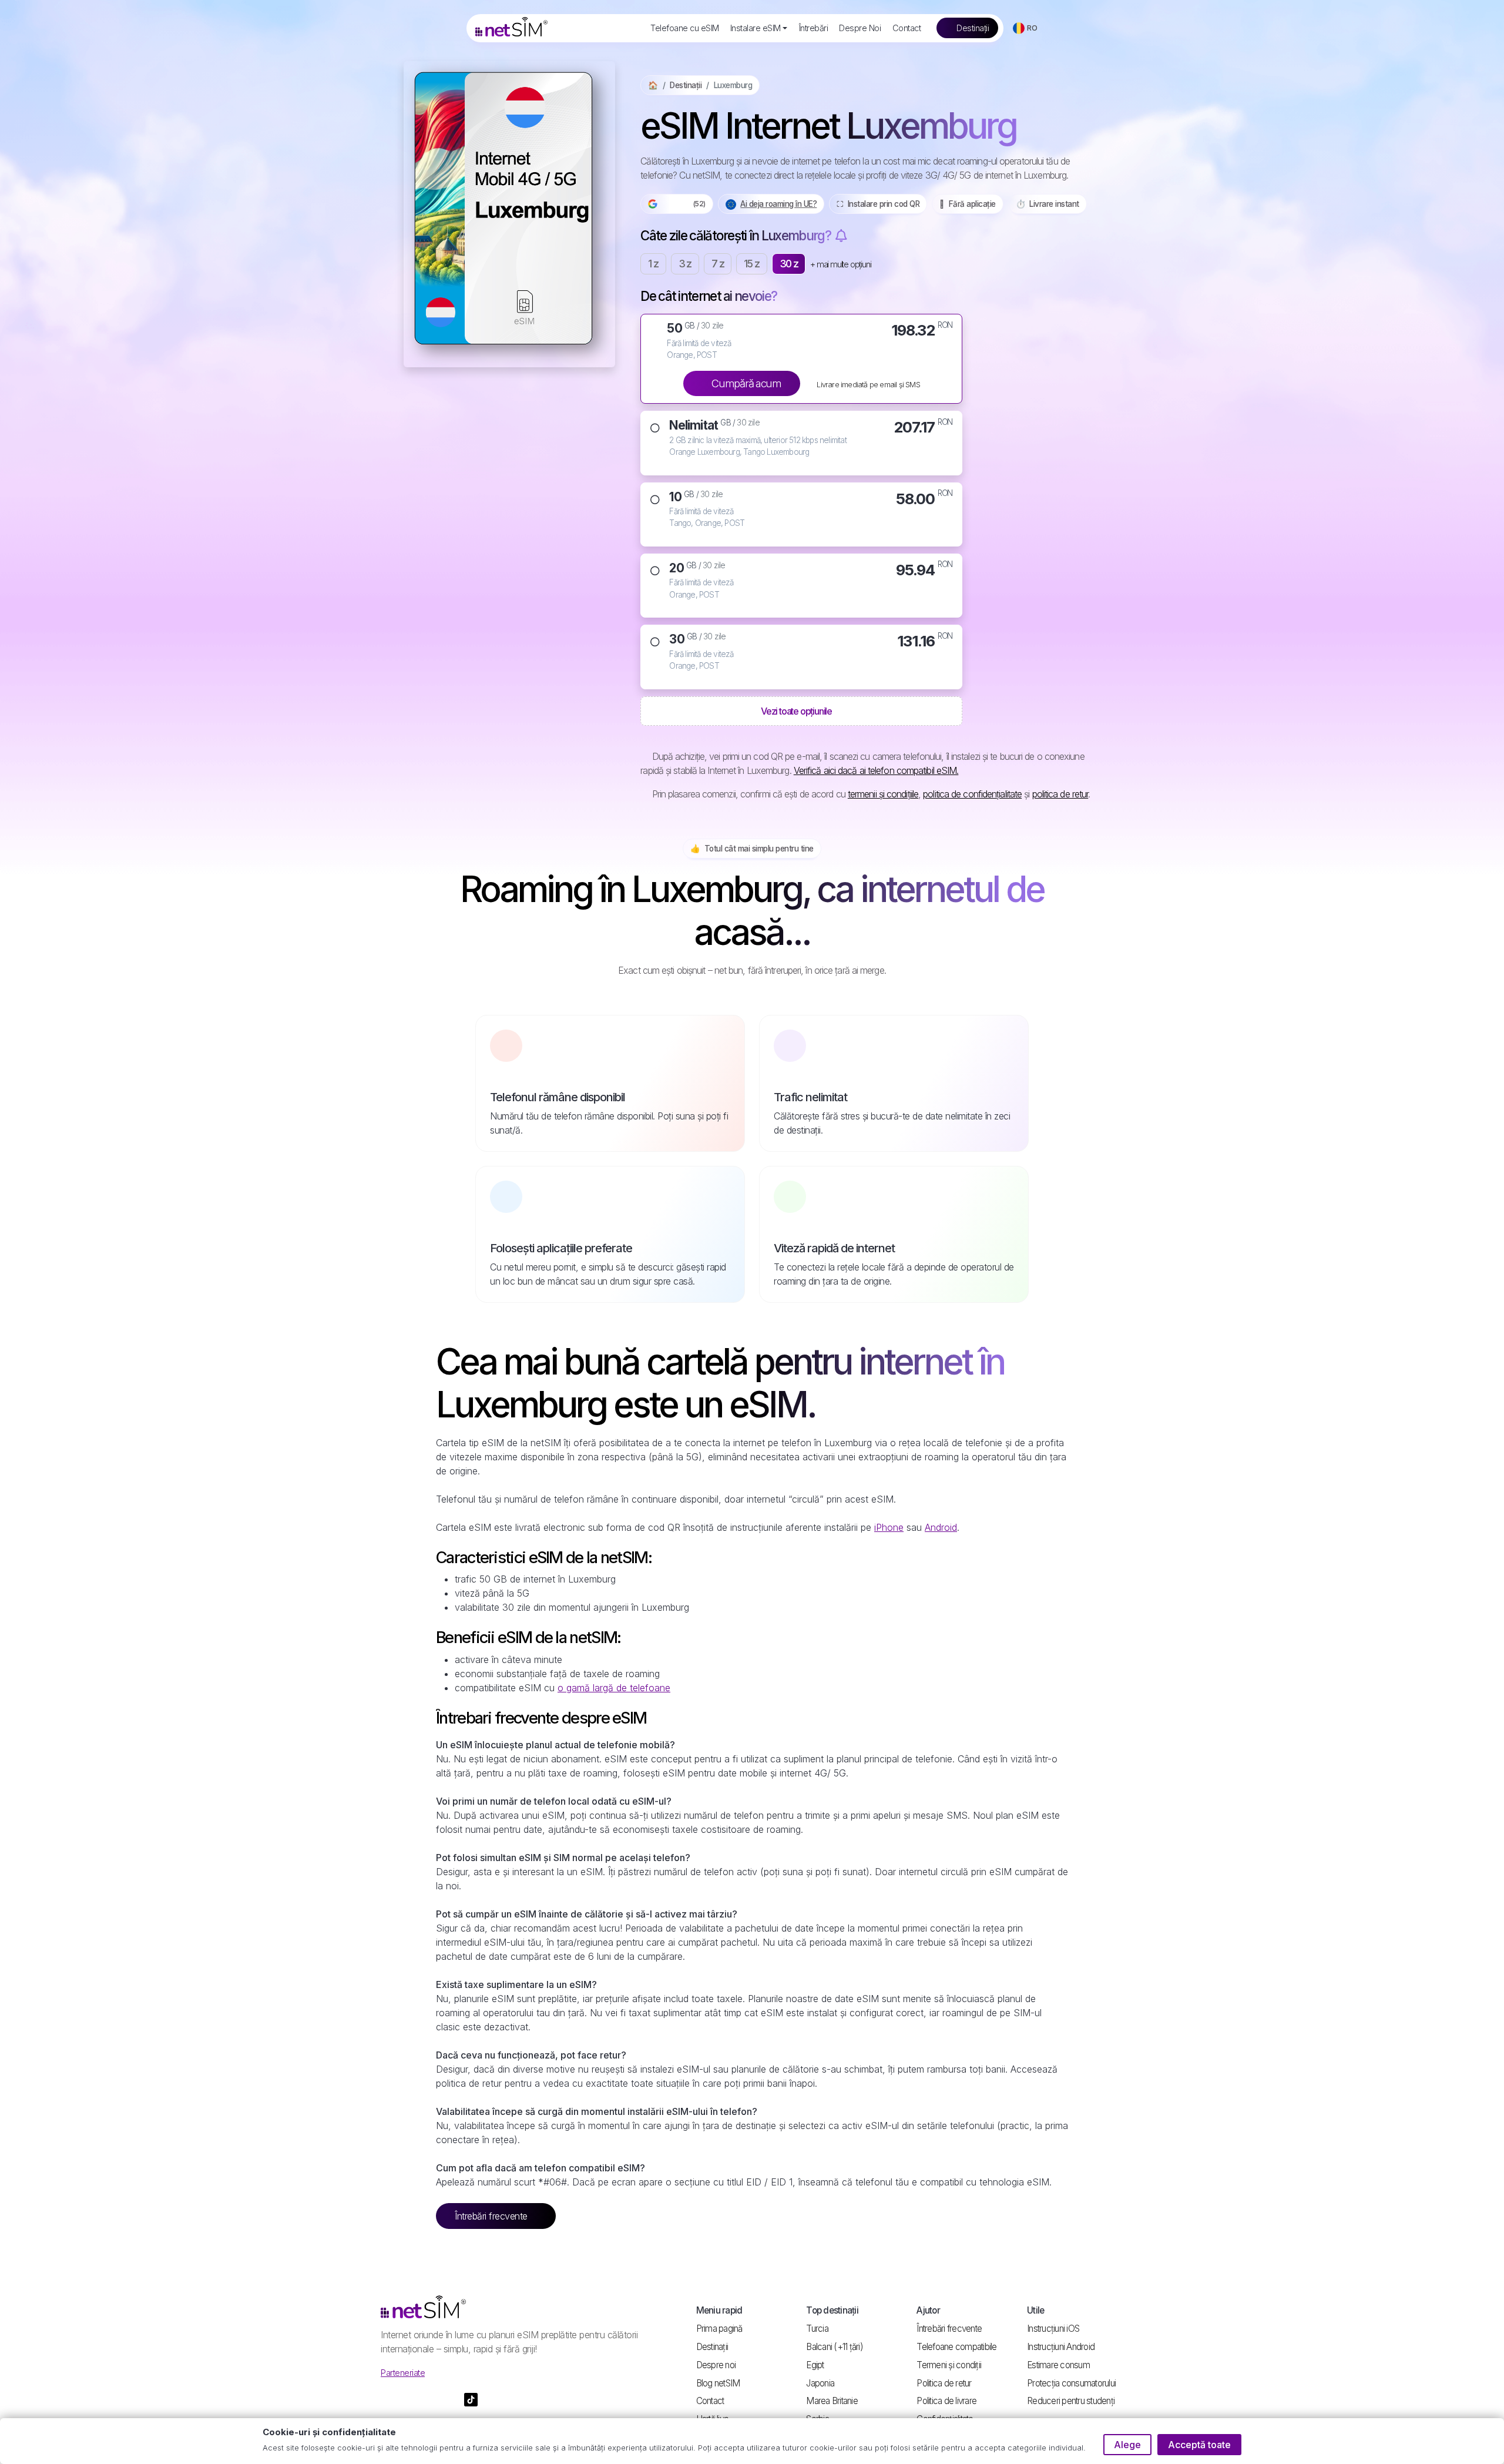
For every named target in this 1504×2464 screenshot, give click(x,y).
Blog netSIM (718, 2383)
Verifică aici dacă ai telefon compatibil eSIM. (876, 770)
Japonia (820, 2383)
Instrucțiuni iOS (1053, 2329)
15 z (752, 264)
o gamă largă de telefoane (614, 1688)
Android (941, 1527)
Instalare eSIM (756, 28)
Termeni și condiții (949, 2365)
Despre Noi (860, 28)
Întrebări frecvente (492, 2216)
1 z (653, 264)
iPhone (889, 1527)
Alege (1127, 2445)
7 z (718, 264)
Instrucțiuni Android (1061, 2347)
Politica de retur (944, 2383)
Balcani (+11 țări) (835, 2347)
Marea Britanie (832, 2401)
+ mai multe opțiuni (840, 264)
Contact (907, 28)
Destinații (972, 28)
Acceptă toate (1199, 2445)
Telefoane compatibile (956, 2347)
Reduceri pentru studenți (1071, 2401)
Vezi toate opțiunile (797, 711)
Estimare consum (1058, 2365)
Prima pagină (719, 2329)
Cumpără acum (746, 383)
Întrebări (814, 28)
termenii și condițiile (883, 794)
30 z (789, 264)
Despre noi (716, 2365)
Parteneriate (403, 2373)
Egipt (815, 2365)
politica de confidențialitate (972, 794)
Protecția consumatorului (1071, 2383)
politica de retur (1060, 794)
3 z (685, 264)
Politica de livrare (946, 2401)
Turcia (817, 2329)
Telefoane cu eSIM (684, 28)
